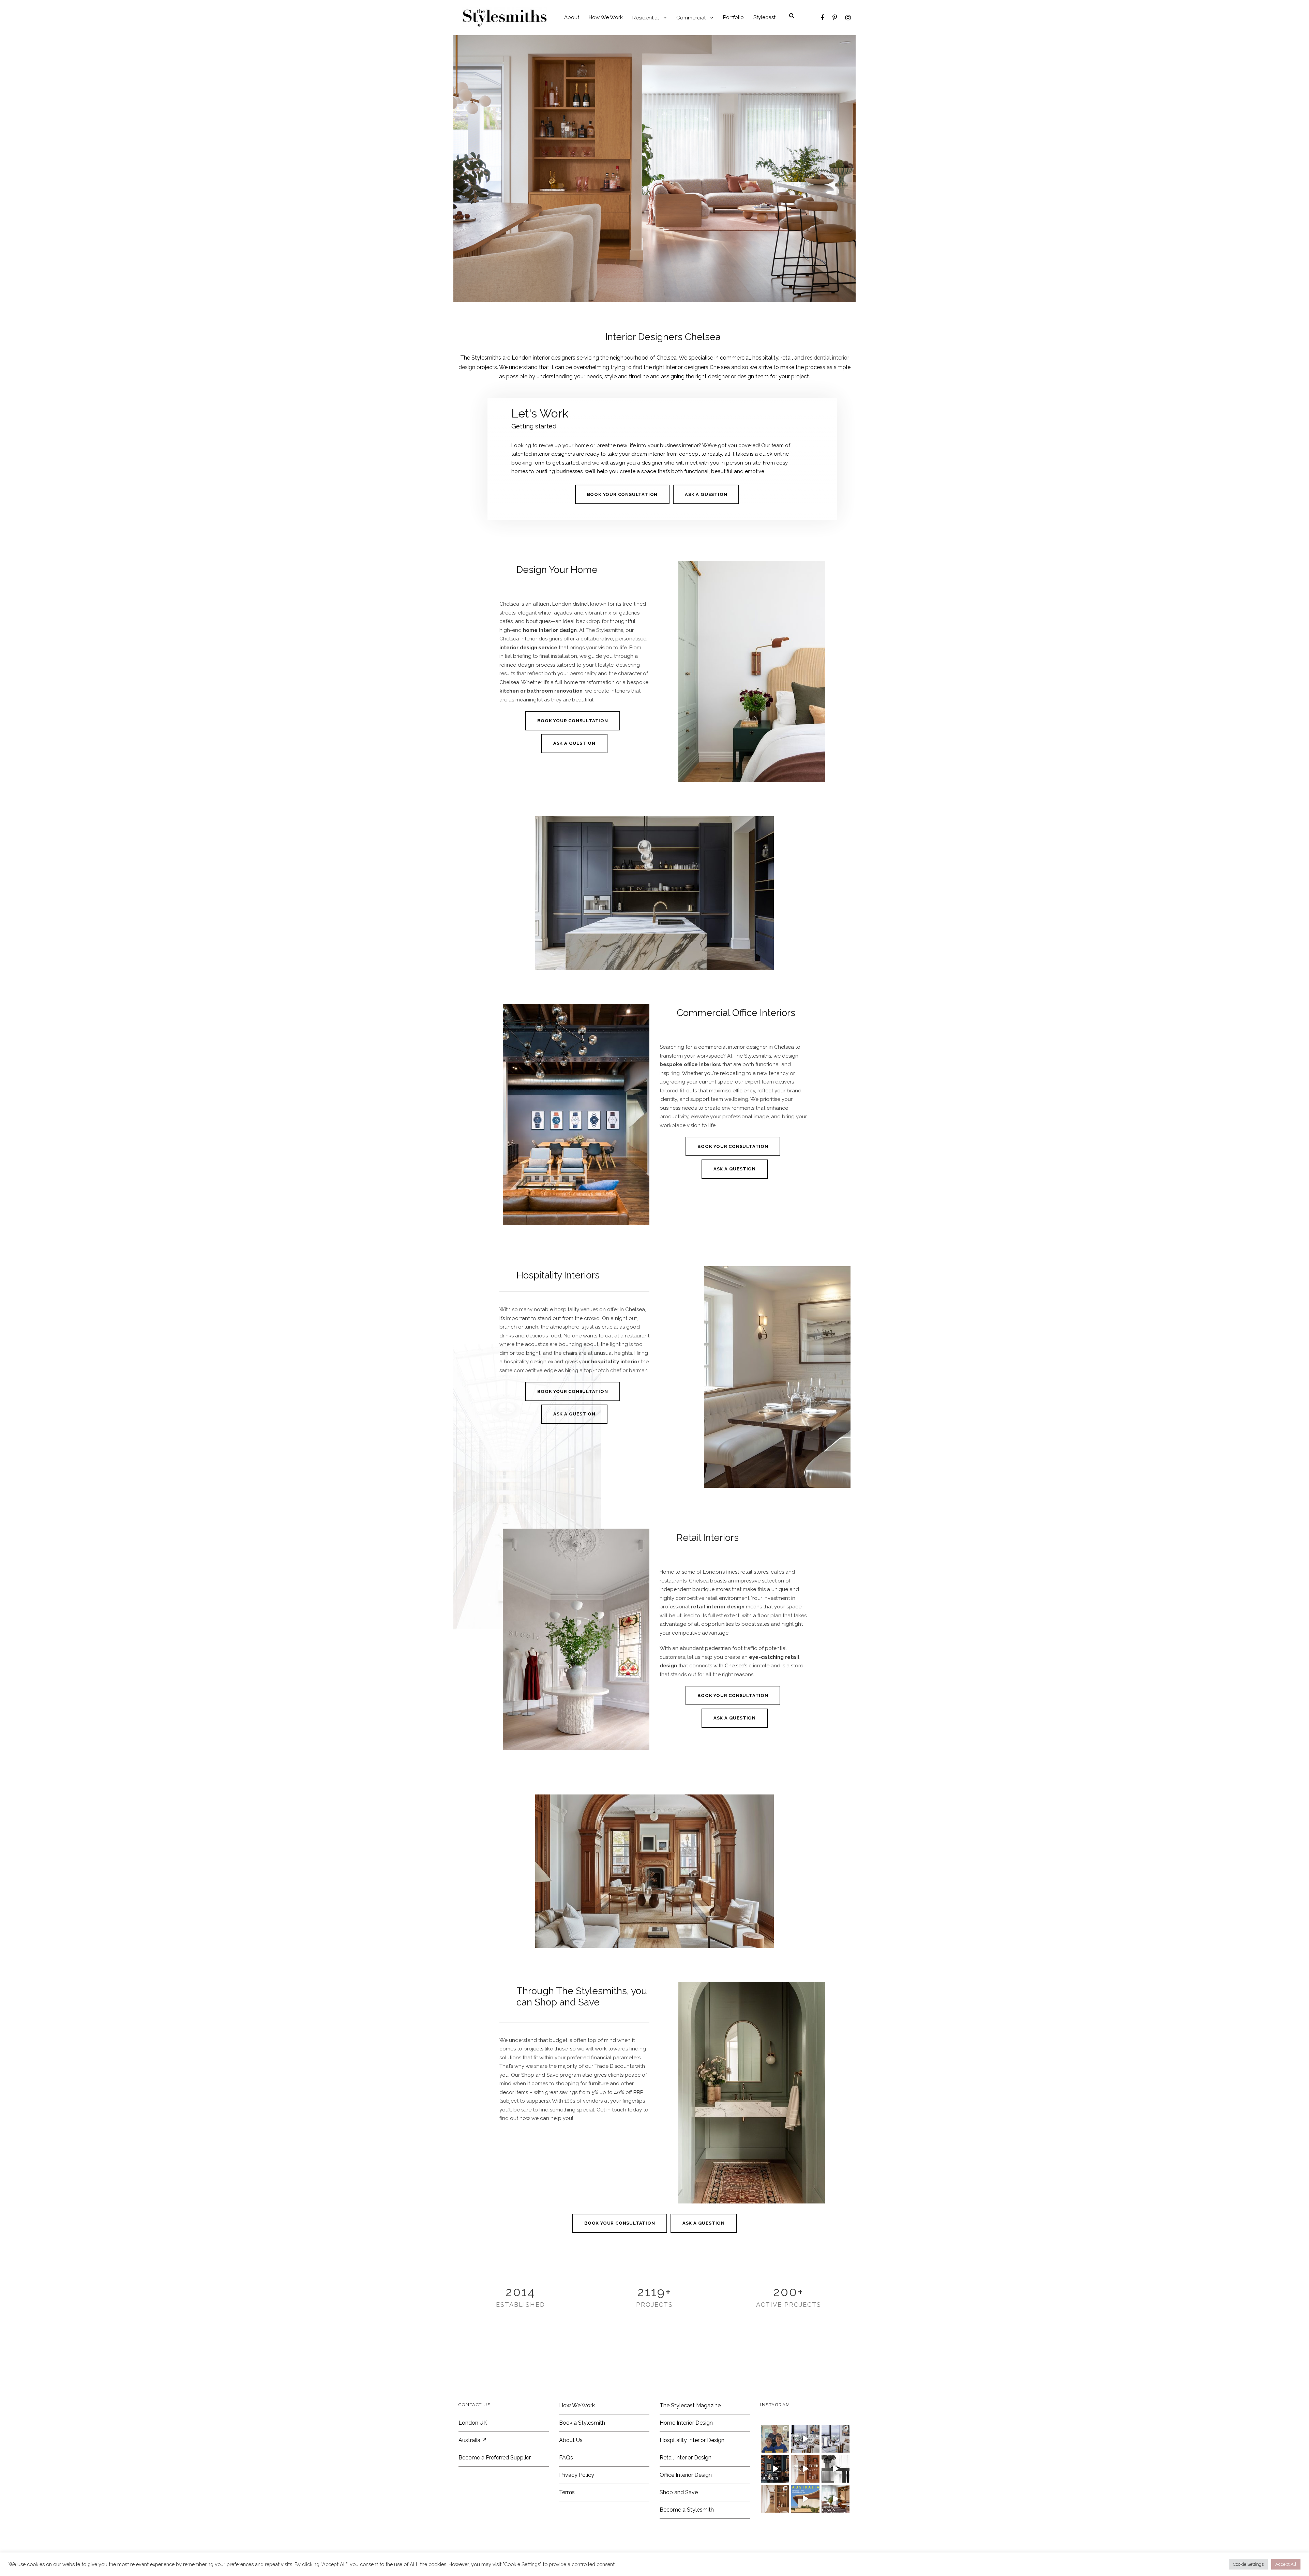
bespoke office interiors (690, 1064)
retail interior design (718, 1607)
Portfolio (733, 17)
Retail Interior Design (686, 2458)
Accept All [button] (1286, 2564)
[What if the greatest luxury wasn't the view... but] (805, 2439)
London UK (473, 2423)
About (572, 17)
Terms (567, 2492)
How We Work (606, 17)
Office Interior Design (686, 2475)
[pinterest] (835, 18)
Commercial (691, 18)
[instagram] (848, 18)
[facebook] (822, 18)
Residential (646, 18)
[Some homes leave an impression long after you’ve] (805, 2499)
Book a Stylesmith (582, 2423)
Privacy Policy (577, 2475)
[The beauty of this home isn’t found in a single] (805, 2469)
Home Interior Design (686, 2423)
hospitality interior (615, 1362)
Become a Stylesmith (687, 2510)
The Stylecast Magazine (690, 2405)
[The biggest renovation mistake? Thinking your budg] (775, 2469)
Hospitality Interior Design (692, 2440)
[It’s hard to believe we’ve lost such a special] (775, 2439)
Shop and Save (679, 2492)
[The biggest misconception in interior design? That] (836, 2499)
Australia (470, 2440)
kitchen (509, 691)
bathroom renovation (555, 691)
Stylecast (764, 17)
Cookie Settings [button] (1248, 2564)
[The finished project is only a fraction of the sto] (836, 2469)
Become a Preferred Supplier (495, 2458)
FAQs (566, 2458)
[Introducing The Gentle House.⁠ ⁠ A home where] (775, 2499)
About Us (571, 2440)
